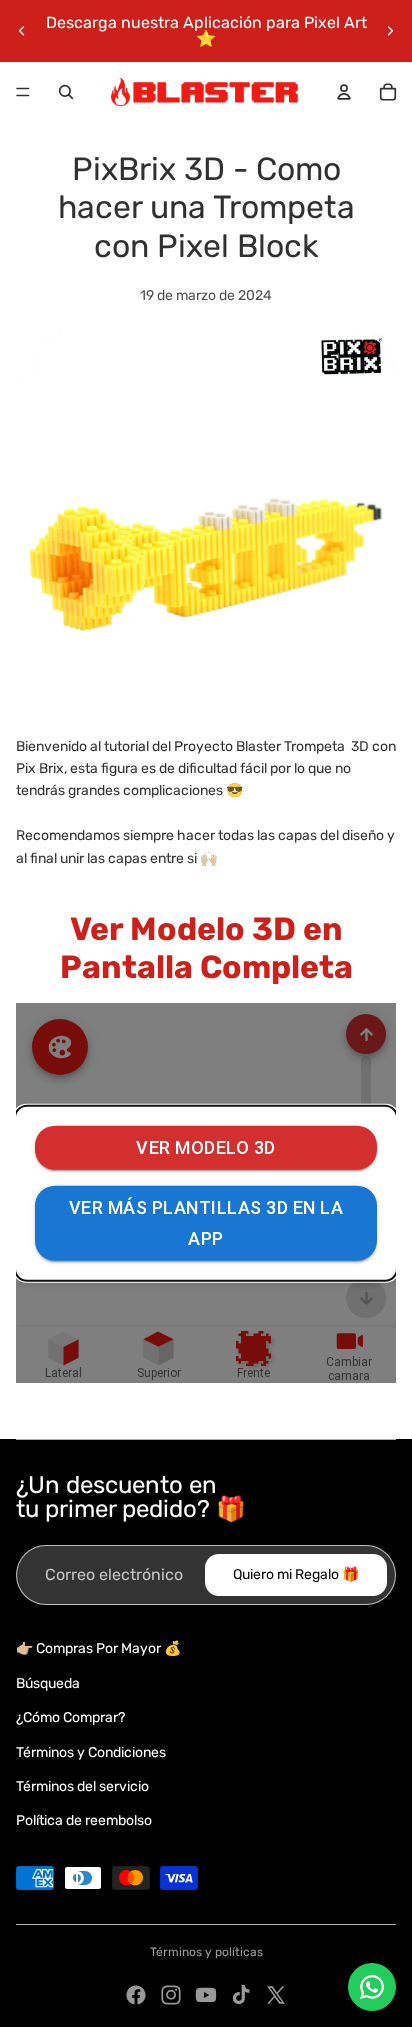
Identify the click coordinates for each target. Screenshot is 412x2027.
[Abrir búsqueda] (66, 92)
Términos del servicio (82, 1786)
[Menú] (23, 92)
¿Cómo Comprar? (70, 1717)
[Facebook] (136, 1995)
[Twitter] (276, 1995)
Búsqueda (48, 1683)
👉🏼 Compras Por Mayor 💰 (98, 1648)
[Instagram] (171, 1995)
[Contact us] (372, 1987)
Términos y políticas (206, 1952)
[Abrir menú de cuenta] (344, 92)
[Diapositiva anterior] (22, 31)
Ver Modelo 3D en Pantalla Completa (206, 948)
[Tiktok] (241, 1995)
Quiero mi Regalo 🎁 (296, 1574)
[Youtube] (206, 1995)
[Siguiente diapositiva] (390, 31)
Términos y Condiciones (91, 1752)
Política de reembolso (84, 1820)
